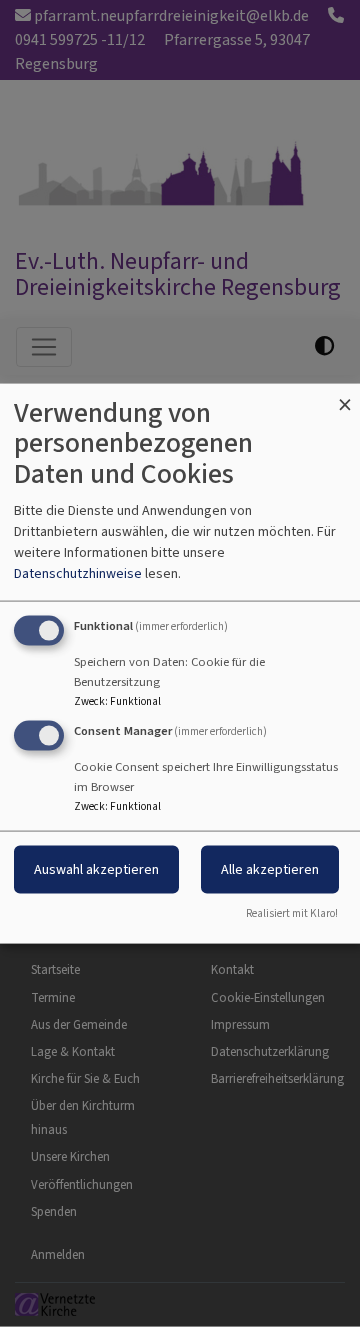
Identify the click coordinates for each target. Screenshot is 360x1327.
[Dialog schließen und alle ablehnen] (345, 395)
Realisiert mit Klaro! (292, 913)
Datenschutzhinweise (78, 572)
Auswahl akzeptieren (96, 869)
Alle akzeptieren (270, 869)
